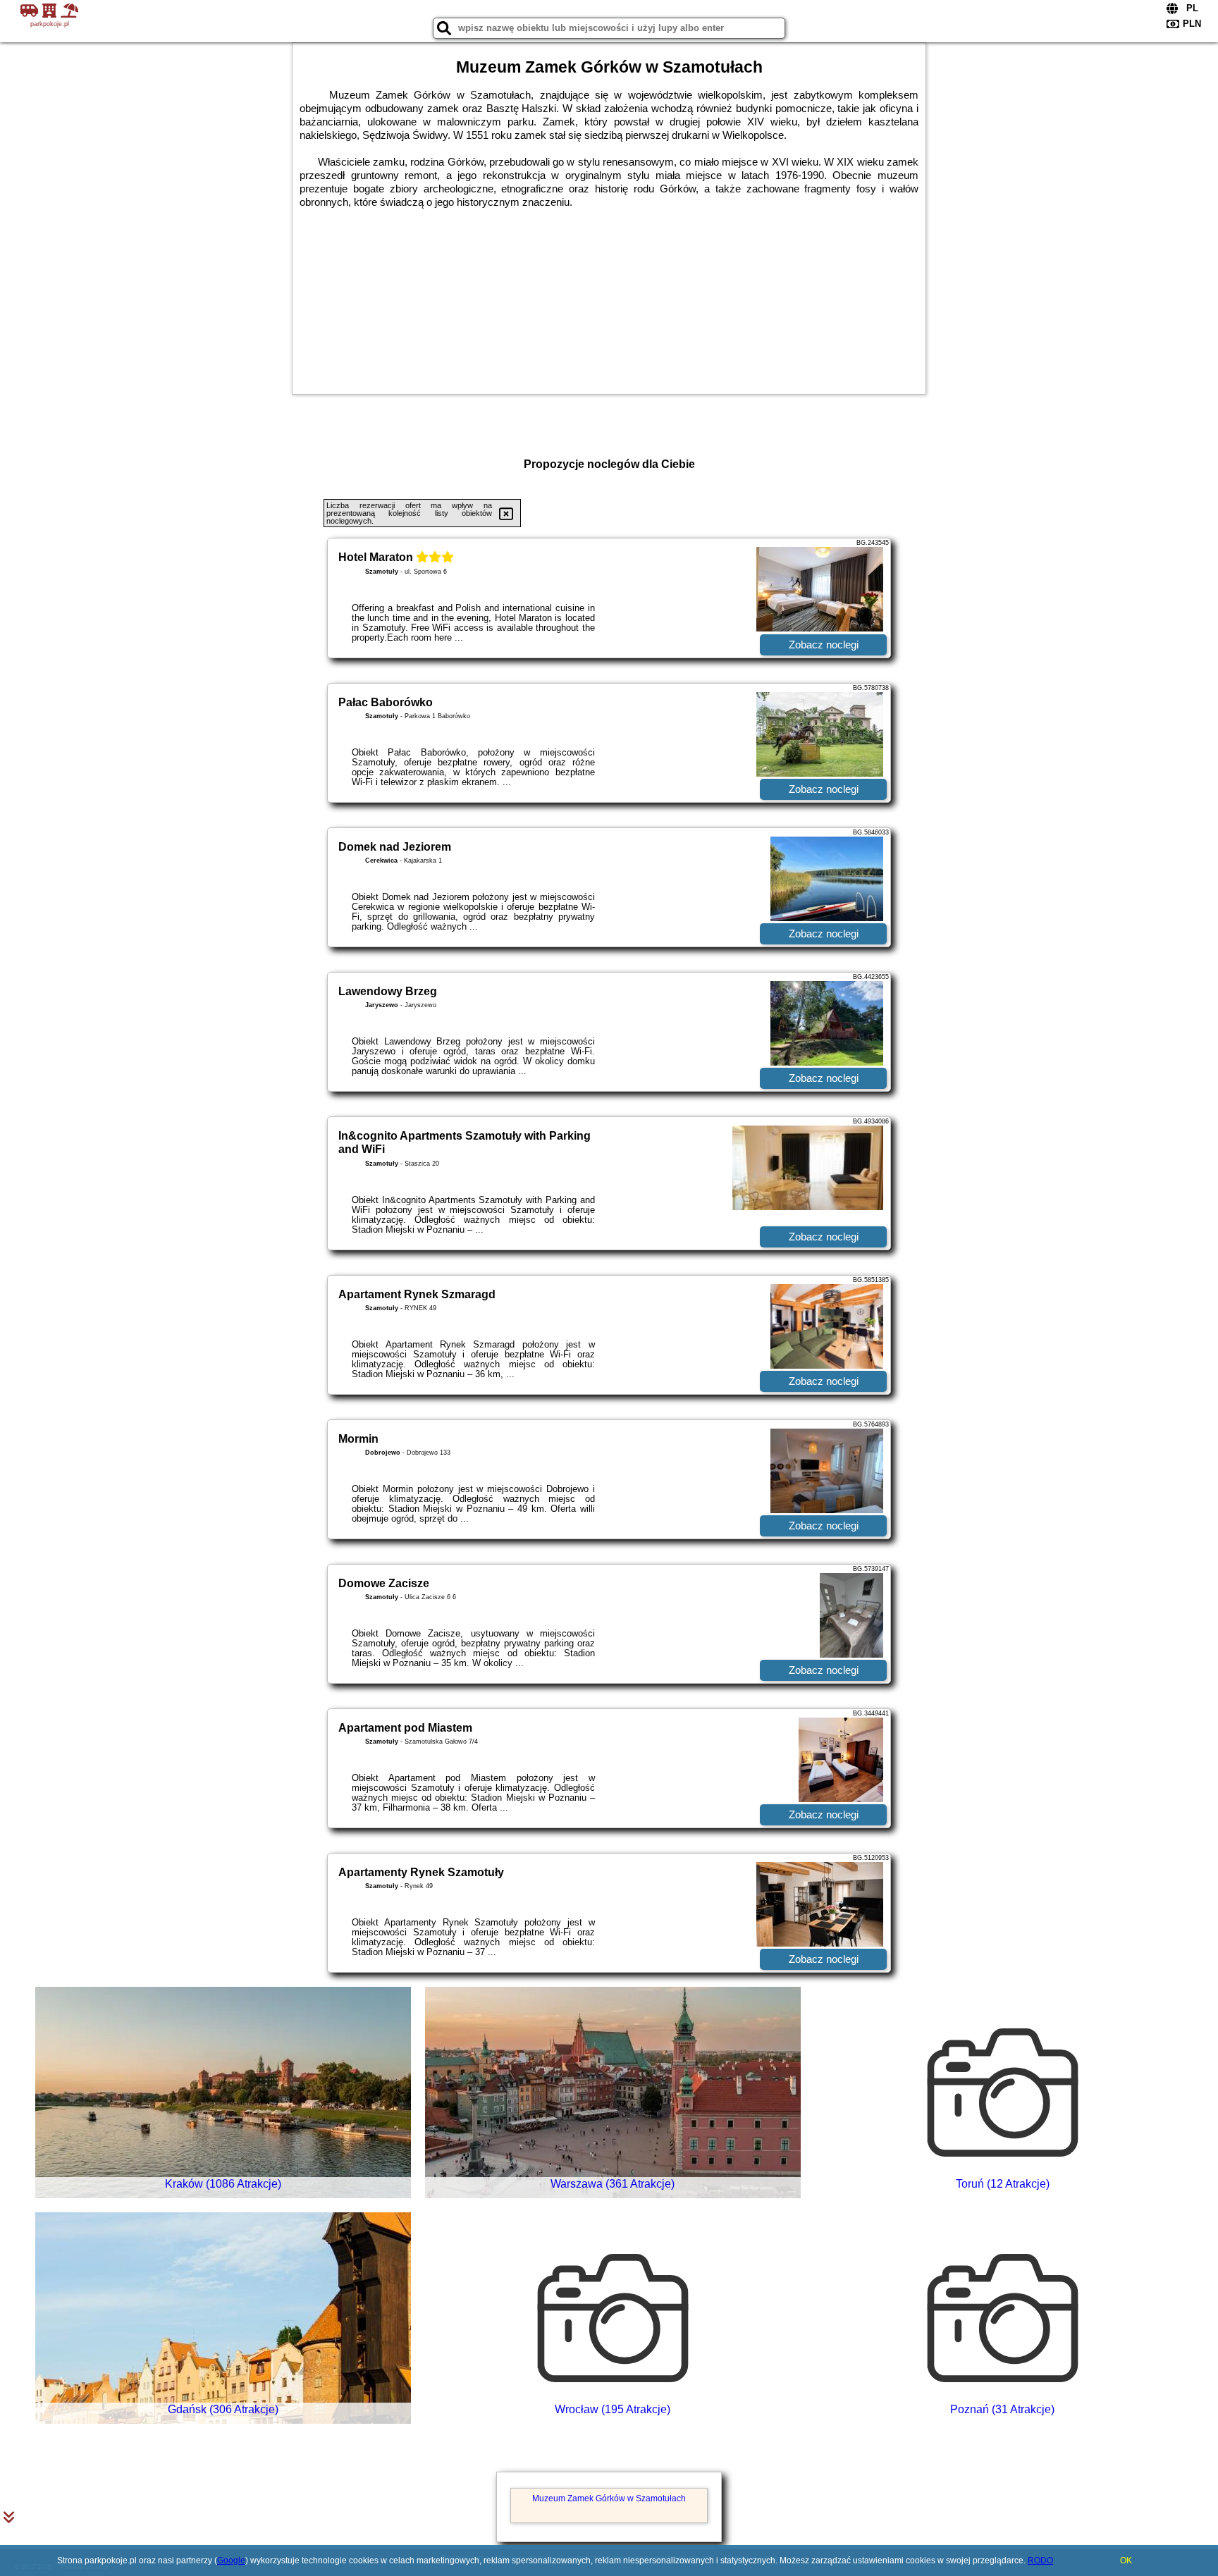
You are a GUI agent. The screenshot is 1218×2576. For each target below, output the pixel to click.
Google (231, 2560)
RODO (1040, 2560)
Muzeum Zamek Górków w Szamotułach (609, 2498)
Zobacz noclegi (824, 645)
